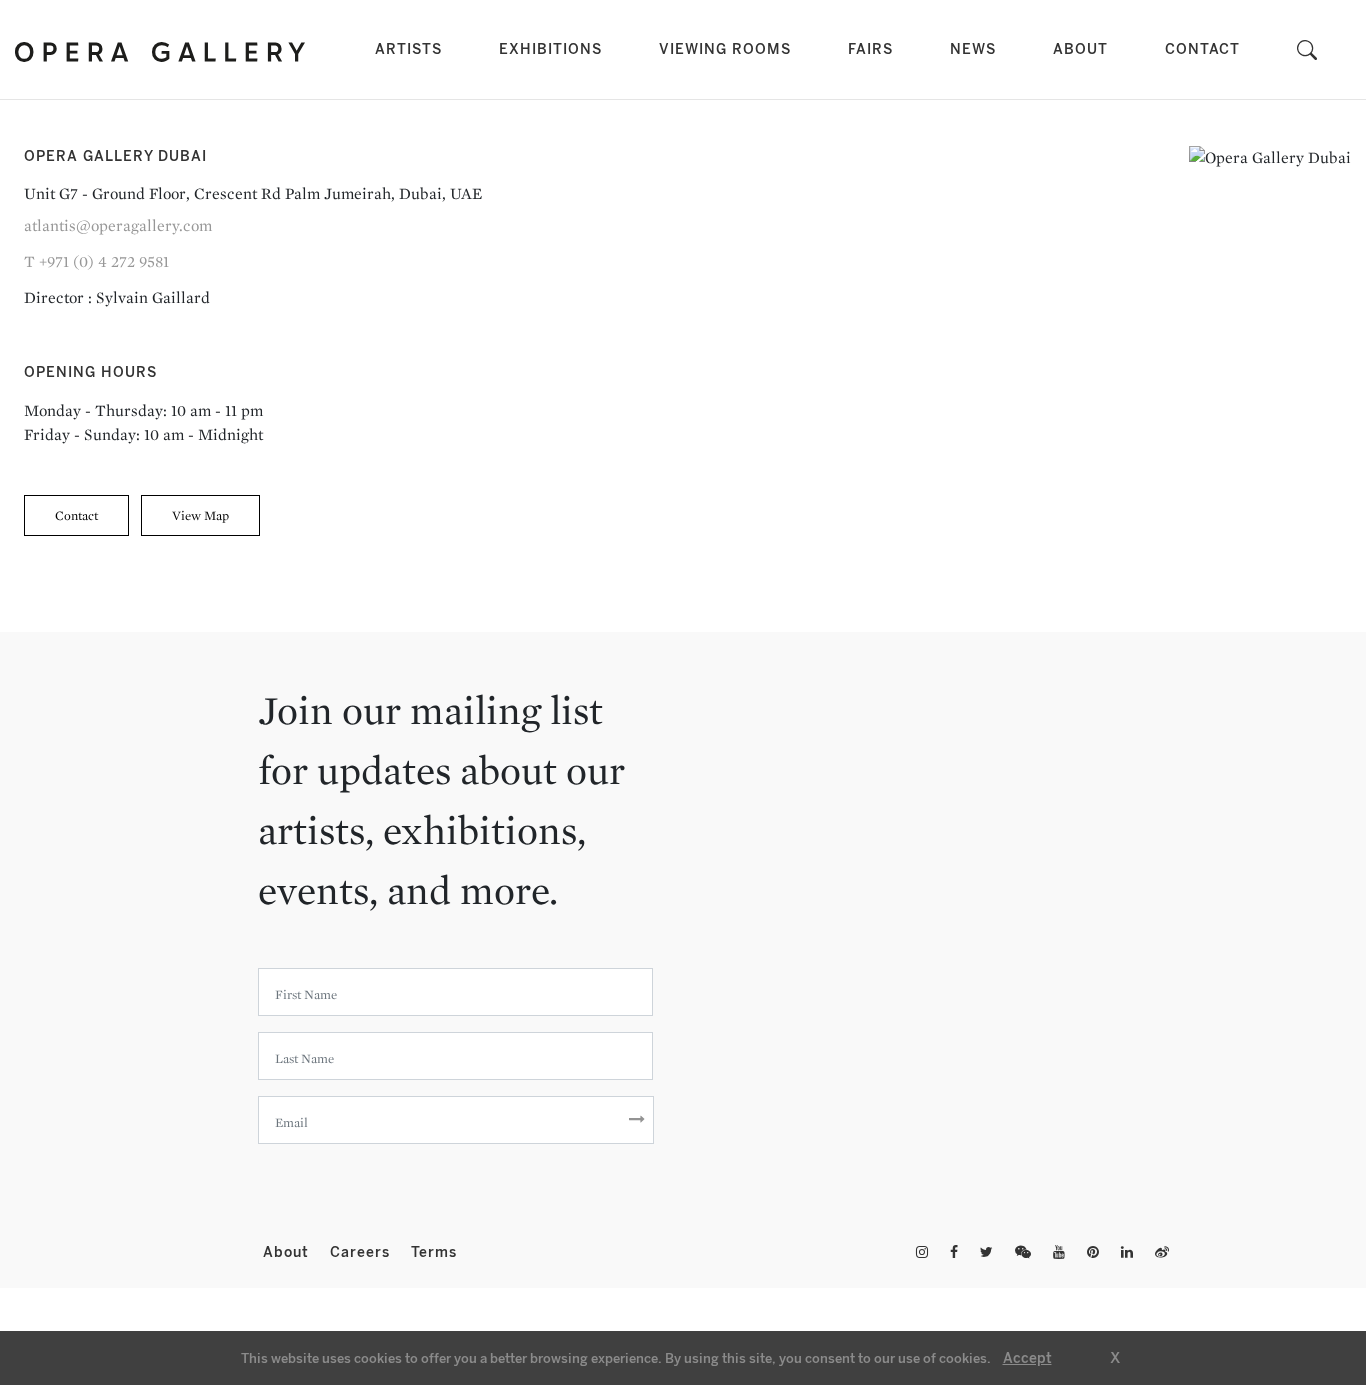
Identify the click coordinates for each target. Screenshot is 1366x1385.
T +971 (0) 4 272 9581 (96, 261)
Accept (1027, 1358)
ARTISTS (412, 49)
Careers (362, 1252)
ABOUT (1080, 49)
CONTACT (1202, 49)
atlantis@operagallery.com (118, 225)
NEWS (973, 49)
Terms (434, 1252)
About (288, 1252)
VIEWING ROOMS (725, 49)
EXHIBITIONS (550, 49)
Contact (76, 515)
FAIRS (870, 49)
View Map (200, 515)
